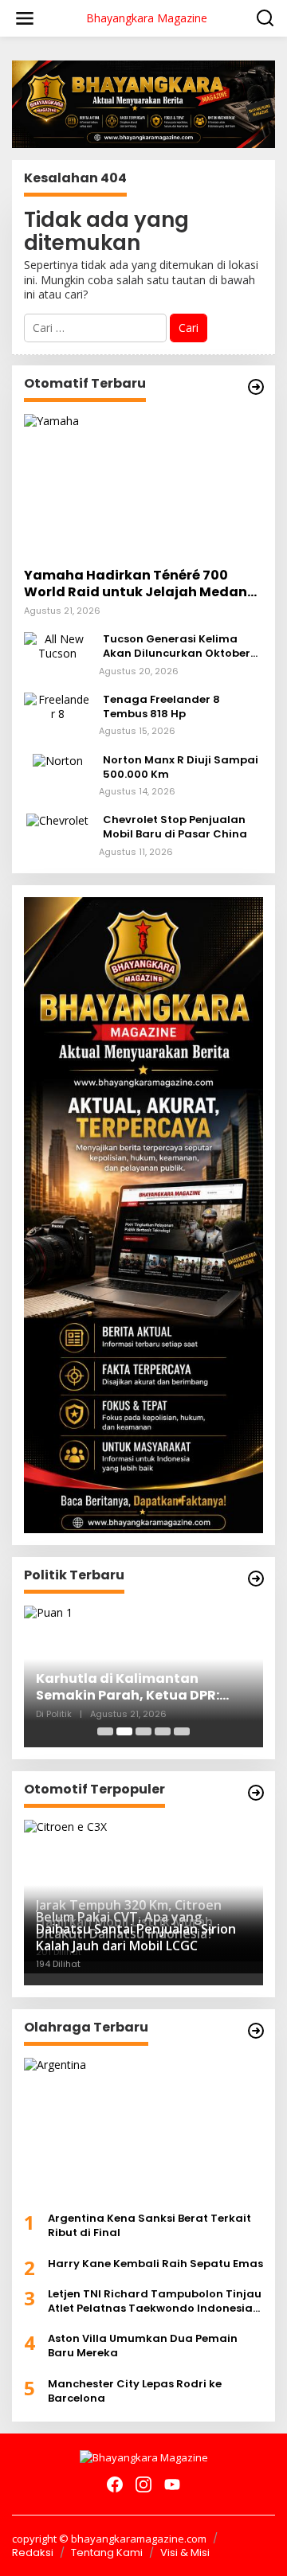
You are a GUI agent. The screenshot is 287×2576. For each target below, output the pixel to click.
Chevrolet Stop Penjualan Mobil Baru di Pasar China (175, 827)
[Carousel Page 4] (163, 1731)
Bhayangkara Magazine (147, 18)
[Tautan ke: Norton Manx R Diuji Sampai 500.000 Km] (58, 760)
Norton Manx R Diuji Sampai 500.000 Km (181, 767)
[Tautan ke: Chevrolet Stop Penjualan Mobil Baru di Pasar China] (57, 820)
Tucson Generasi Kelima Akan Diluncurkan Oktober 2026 (177, 646)
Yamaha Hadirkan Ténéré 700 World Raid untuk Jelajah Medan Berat (136, 584)
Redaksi (33, 2553)
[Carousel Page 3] (143, 1731)
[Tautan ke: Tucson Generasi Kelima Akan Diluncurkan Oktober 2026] (57, 645)
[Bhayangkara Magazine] (144, 2457)
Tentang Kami (107, 2553)
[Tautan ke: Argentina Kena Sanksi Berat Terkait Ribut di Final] (143, 2129)
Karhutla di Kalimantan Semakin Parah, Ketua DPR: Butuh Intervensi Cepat (128, 1688)
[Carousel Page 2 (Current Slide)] (124, 1731)
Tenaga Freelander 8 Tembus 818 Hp (161, 707)
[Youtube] (172, 2484)
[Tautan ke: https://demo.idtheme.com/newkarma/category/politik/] (256, 1579)
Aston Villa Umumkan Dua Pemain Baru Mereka (143, 2346)
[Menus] (25, 18)
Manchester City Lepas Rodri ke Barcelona (135, 2391)
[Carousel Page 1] (105, 1731)
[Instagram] (143, 2484)
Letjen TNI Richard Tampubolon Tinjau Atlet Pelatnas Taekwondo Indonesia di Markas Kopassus (155, 2301)
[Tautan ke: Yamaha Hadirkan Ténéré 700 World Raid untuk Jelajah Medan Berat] (143, 485)
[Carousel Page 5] (182, 1731)
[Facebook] (115, 2484)
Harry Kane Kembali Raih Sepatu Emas (155, 2264)
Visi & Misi (185, 2553)
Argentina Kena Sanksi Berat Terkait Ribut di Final (149, 2226)
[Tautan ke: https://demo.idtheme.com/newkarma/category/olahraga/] (256, 2031)
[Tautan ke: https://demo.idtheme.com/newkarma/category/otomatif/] (256, 387)
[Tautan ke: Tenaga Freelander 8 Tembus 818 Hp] (57, 706)
